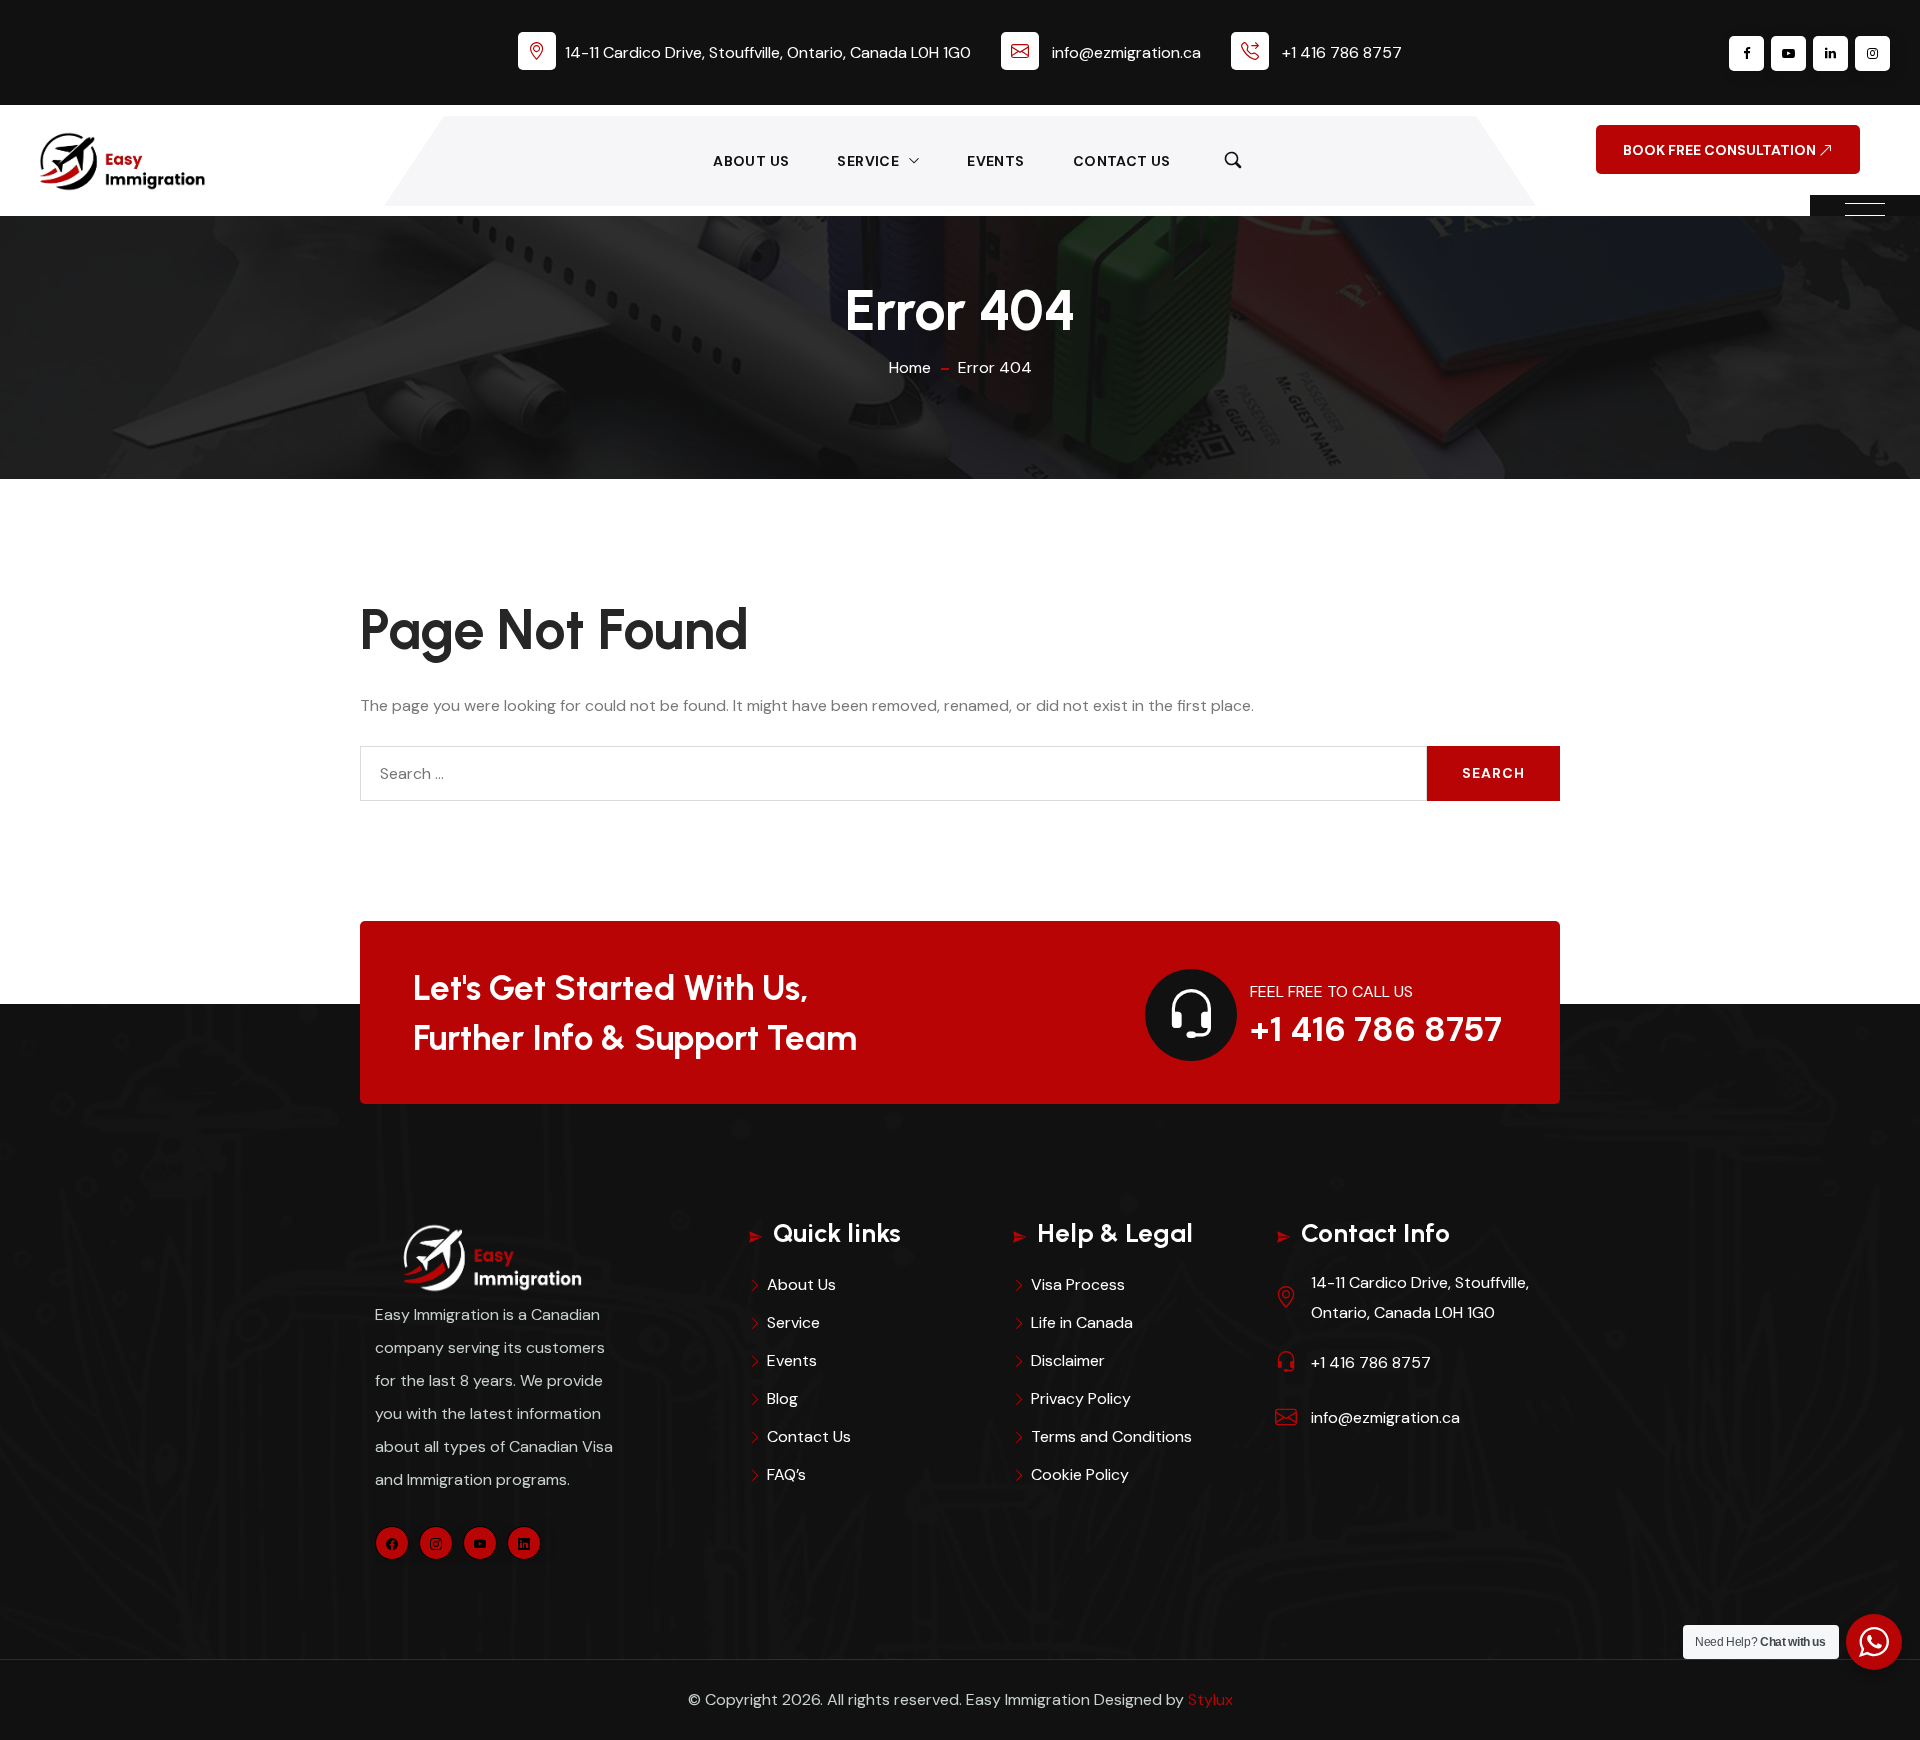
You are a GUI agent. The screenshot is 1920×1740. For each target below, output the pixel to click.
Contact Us (1122, 161)
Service (868, 161)
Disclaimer (1068, 1360)
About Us (751, 161)
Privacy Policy (1081, 1398)
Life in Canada (1082, 1322)
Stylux (1210, 1699)
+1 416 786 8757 (1342, 52)
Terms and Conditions (1111, 1436)
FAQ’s (786, 1474)
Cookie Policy (1080, 1474)
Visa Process (1078, 1284)
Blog (782, 1398)
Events (995, 161)
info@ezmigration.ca (1126, 52)
